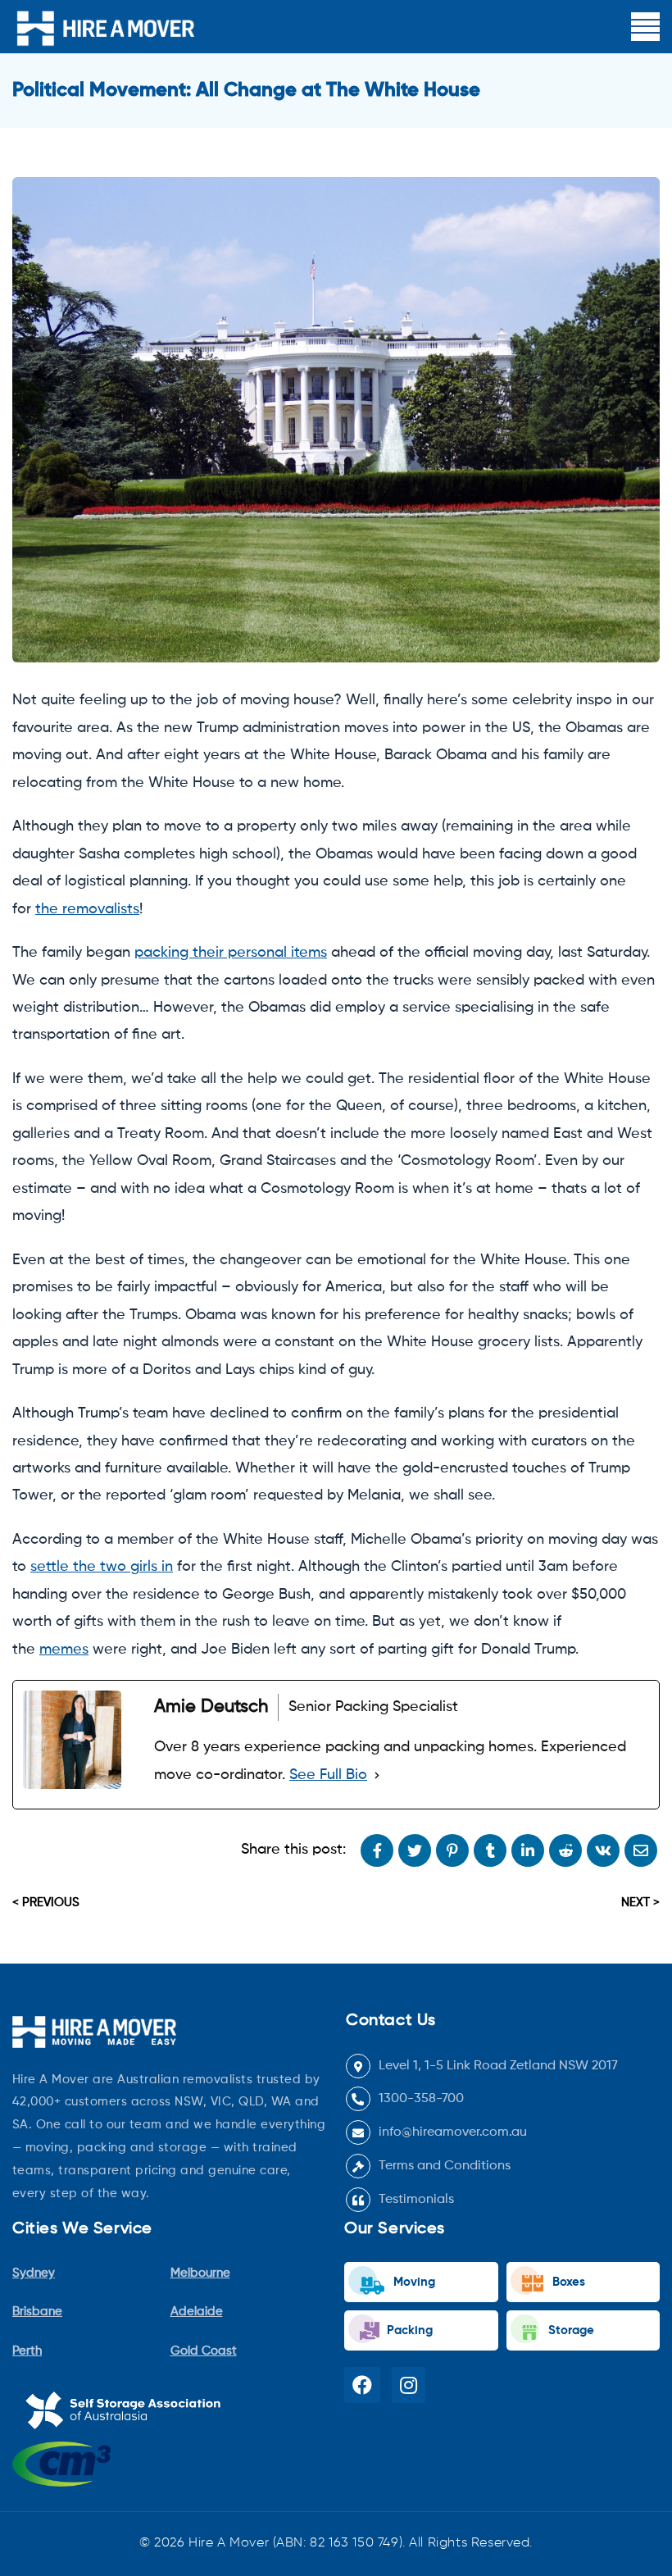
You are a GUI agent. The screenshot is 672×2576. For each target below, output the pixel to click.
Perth (27, 2351)
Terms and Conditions (445, 2166)
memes (64, 1650)
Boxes (567, 2282)
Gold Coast (204, 2351)
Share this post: (293, 1850)
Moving (413, 2282)
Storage (570, 2330)
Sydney (34, 2273)
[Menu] (645, 27)
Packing (408, 2330)
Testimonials (416, 2200)
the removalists (87, 909)
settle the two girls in (102, 1567)
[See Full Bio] (377, 1775)
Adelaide (197, 2312)
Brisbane (37, 2312)
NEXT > (640, 1902)
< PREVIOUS (46, 1902)
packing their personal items (231, 953)
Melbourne (200, 2273)
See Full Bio (328, 1775)
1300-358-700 (421, 2099)
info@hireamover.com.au (453, 2132)
